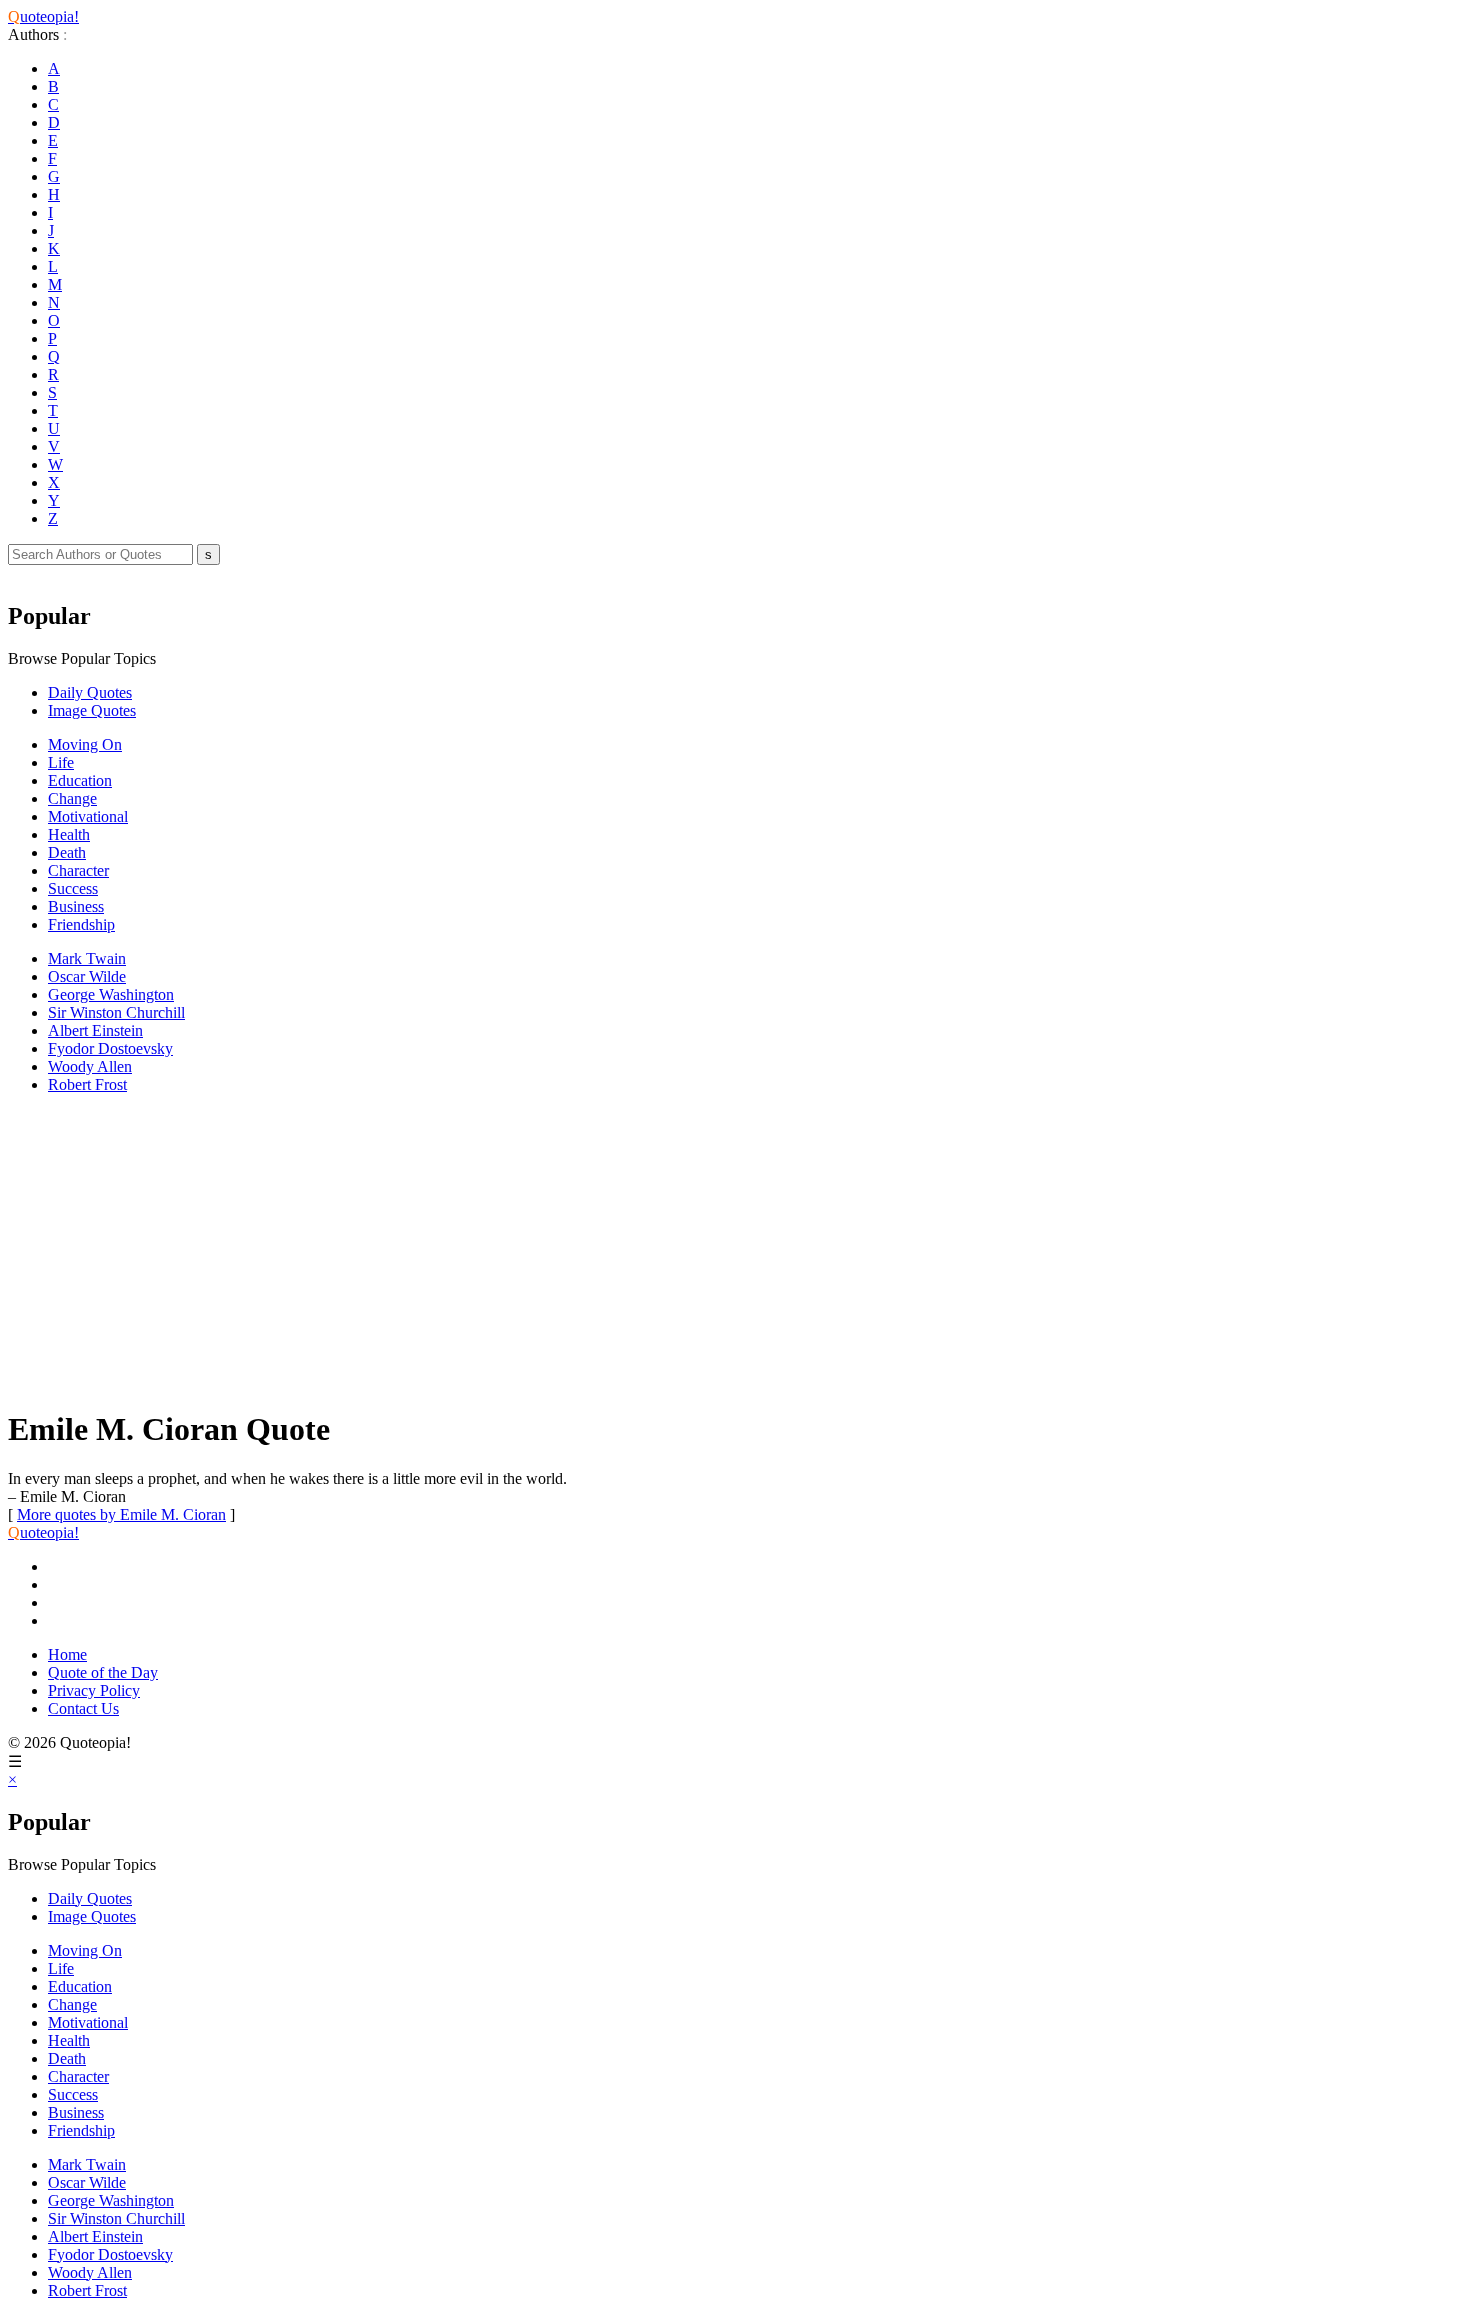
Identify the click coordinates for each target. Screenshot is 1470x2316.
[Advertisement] (608, 1250)
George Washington (111, 994)
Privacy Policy (94, 1690)
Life (61, 762)
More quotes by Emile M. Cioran (121, 1514)
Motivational (88, 816)
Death (67, 852)
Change (72, 798)
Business (76, 906)
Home (67, 1654)
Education (80, 780)
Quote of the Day (103, 1672)
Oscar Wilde (87, 976)
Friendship (81, 924)
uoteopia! (43, 16)
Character (78, 870)
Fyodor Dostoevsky (110, 1048)
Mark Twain (87, 958)
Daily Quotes (90, 692)
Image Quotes (92, 710)
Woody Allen (90, 1066)
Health (69, 834)
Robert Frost (87, 1084)
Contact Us (83, 1708)
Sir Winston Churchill (116, 1012)
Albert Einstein (95, 1030)
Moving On (85, 744)
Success (73, 888)
